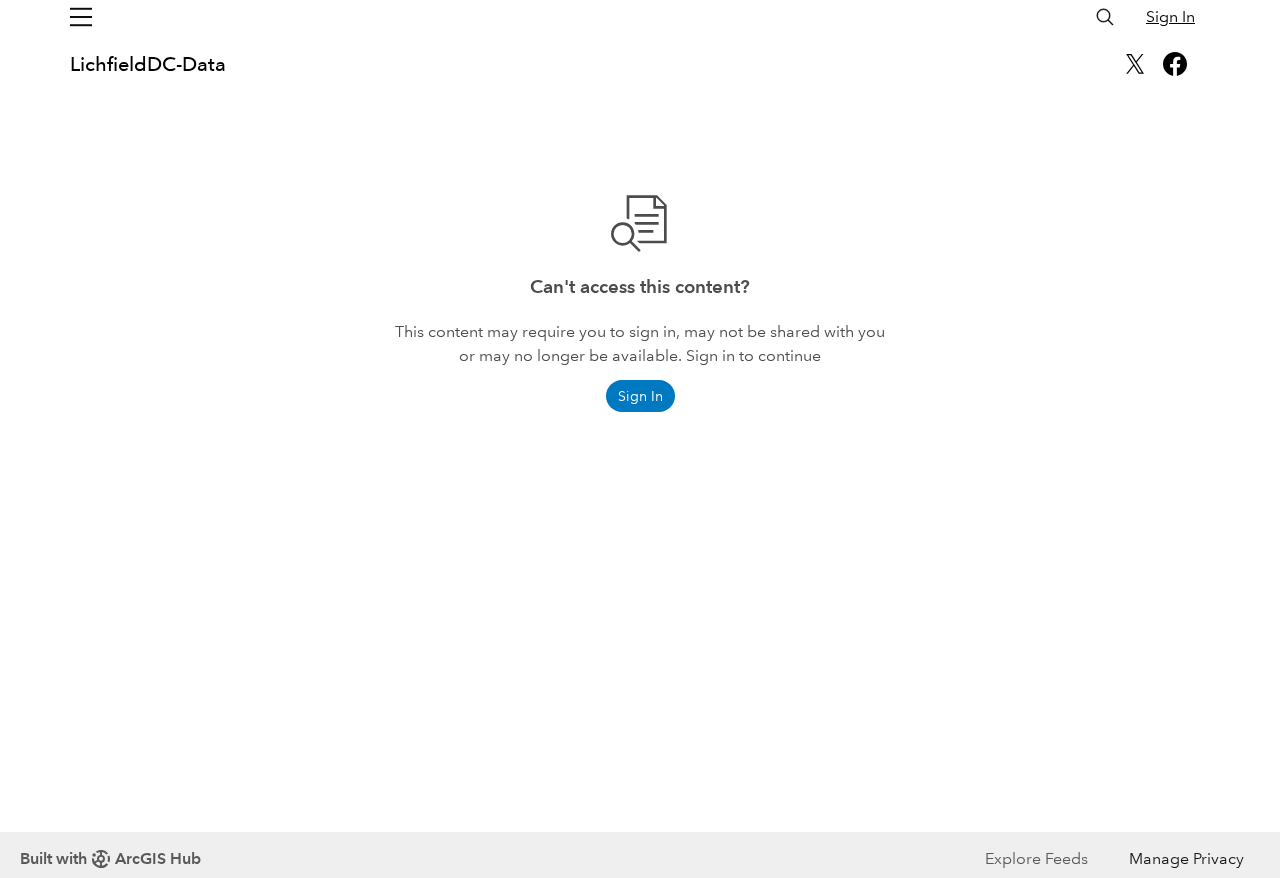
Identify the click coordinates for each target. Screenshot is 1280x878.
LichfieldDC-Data (148, 64)
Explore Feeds (1036, 858)
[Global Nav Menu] (81, 17)
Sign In (1170, 16)
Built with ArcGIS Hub (110, 858)
